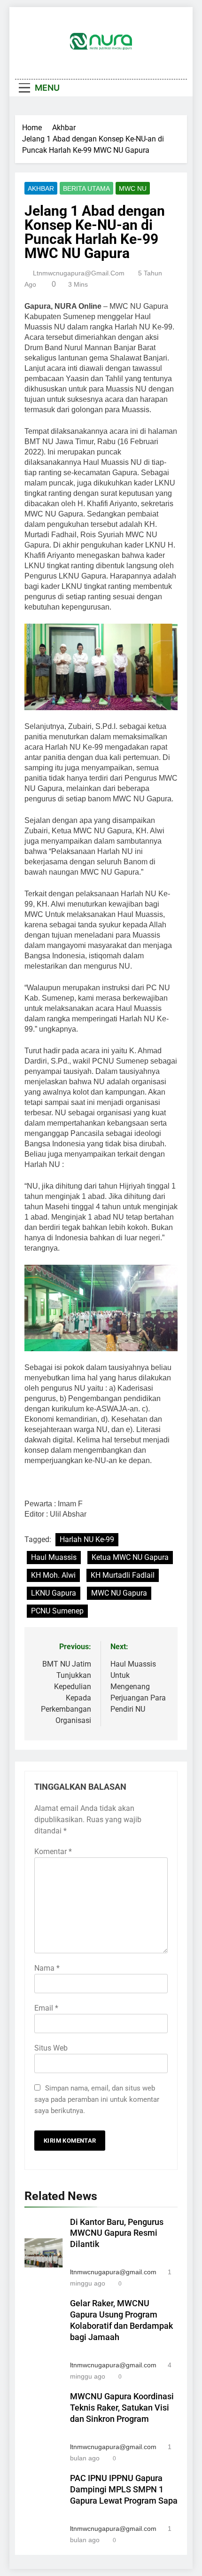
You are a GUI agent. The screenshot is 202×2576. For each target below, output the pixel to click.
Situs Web (51, 2048)
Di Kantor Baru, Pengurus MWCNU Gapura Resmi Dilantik (117, 2233)
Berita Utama (86, 188)
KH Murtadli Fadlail (123, 1575)
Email (46, 2008)
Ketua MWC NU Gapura (130, 1557)
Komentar (53, 1852)
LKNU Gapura (54, 1593)
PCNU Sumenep (57, 1611)
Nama (47, 1968)
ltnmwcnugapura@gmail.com (79, 273)
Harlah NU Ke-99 (87, 1539)
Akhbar (41, 188)
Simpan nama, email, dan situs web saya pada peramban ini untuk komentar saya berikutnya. (97, 2099)
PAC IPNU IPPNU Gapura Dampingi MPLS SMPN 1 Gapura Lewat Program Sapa (124, 2490)
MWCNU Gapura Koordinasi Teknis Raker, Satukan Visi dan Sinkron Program (122, 2408)
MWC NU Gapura (119, 1593)
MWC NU (133, 188)
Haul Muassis (54, 1557)
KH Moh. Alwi (53, 1575)
